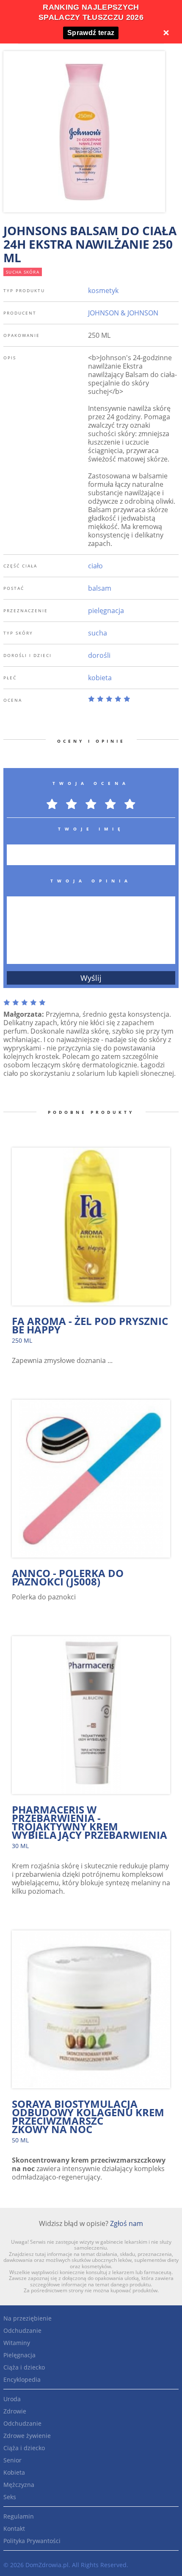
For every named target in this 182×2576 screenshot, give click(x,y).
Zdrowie (15, 2411)
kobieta (100, 678)
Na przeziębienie (28, 2318)
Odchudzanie (22, 2330)
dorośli (99, 655)
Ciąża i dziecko (24, 2367)
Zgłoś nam (127, 2223)
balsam (100, 588)
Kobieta (14, 2472)
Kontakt (14, 2528)
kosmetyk (103, 290)
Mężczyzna (19, 2485)
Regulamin (19, 2516)
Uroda (12, 2399)
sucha (98, 633)
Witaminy (17, 2343)
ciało (95, 566)
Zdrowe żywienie (27, 2436)
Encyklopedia (22, 2379)
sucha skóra (23, 272)
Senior (12, 2460)
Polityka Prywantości (32, 2541)
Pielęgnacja (19, 2355)
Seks (10, 2497)
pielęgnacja (106, 611)
